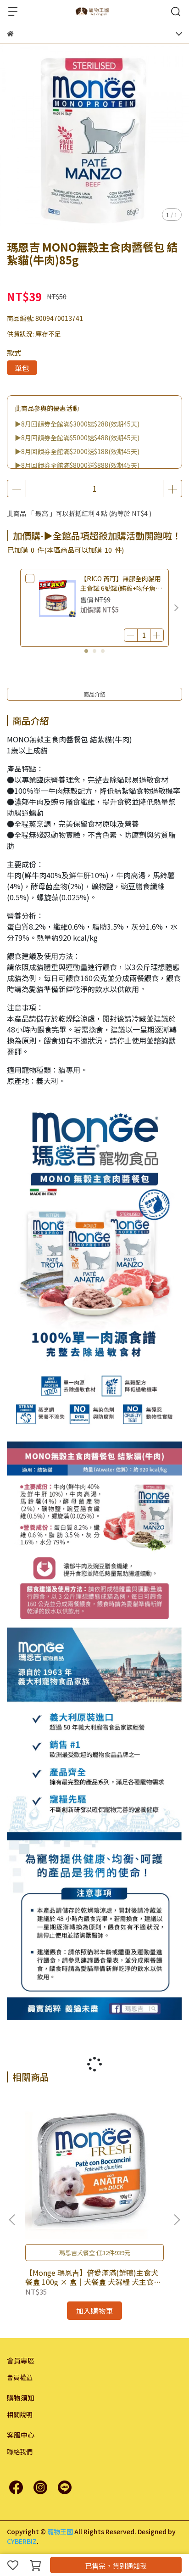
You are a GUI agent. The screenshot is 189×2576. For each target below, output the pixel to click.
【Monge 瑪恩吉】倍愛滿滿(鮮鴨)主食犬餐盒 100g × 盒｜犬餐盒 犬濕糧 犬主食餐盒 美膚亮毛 (93, 2277)
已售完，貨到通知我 (116, 2566)
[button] (176, 608)
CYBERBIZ (22, 2541)
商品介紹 (94, 694)
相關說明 (20, 2414)
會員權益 (20, 2377)
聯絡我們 (20, 2452)
